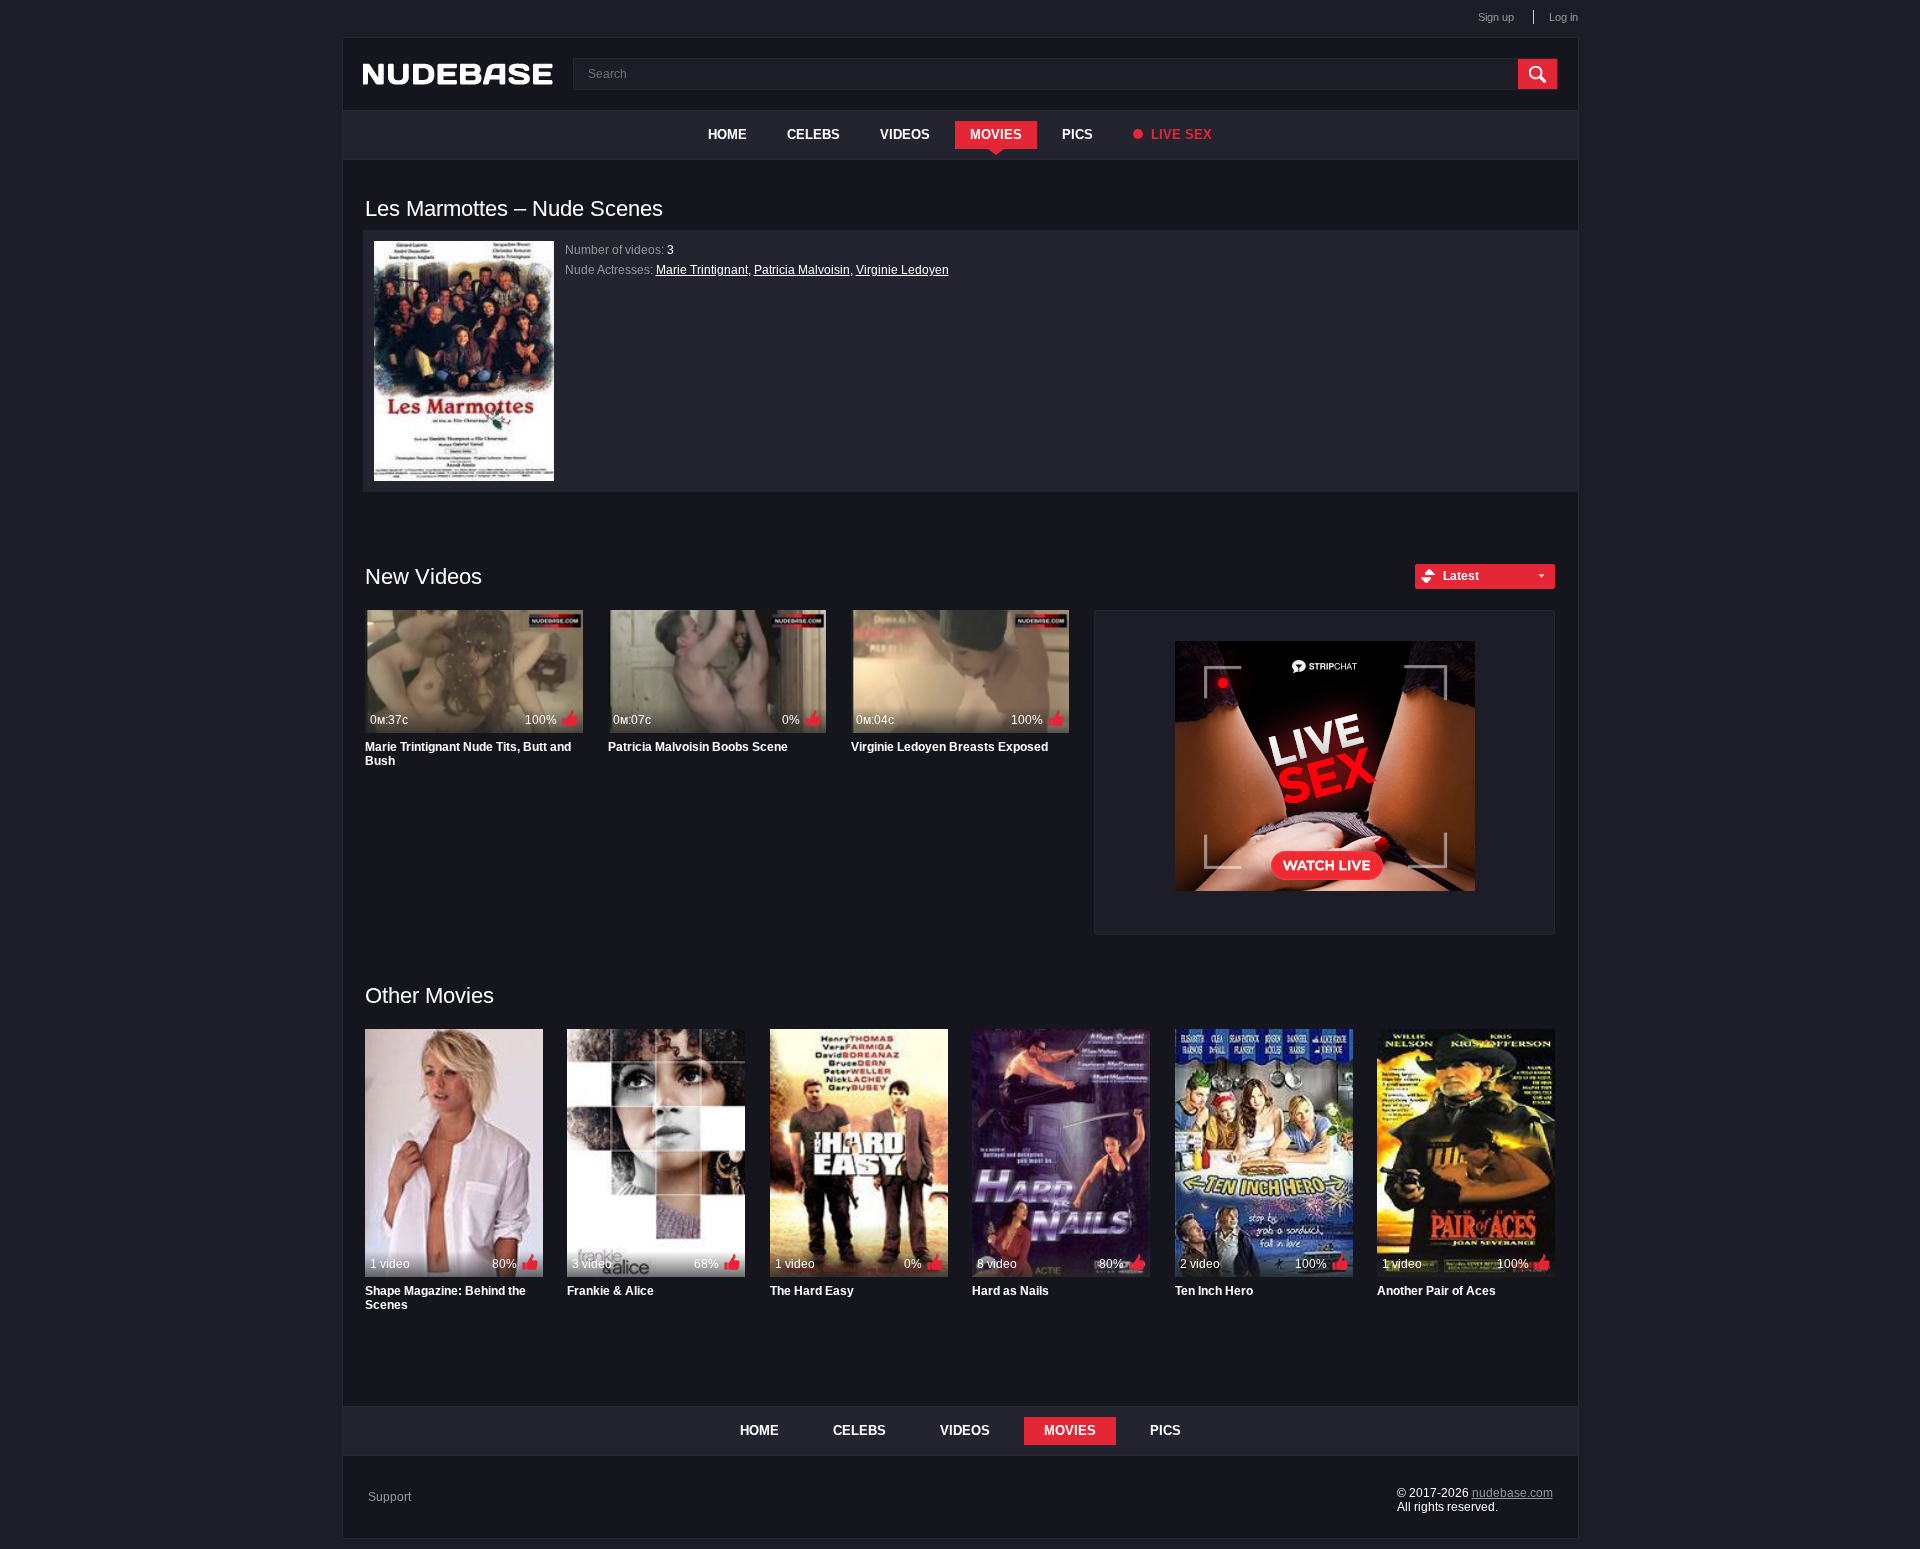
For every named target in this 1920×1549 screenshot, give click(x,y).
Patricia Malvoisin (802, 270)
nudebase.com (1512, 1493)
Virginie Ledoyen (902, 270)
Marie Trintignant (702, 270)
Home (727, 134)
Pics (1077, 134)
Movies (996, 134)
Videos (905, 134)
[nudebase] (458, 74)
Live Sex (1179, 134)
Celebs (813, 134)
